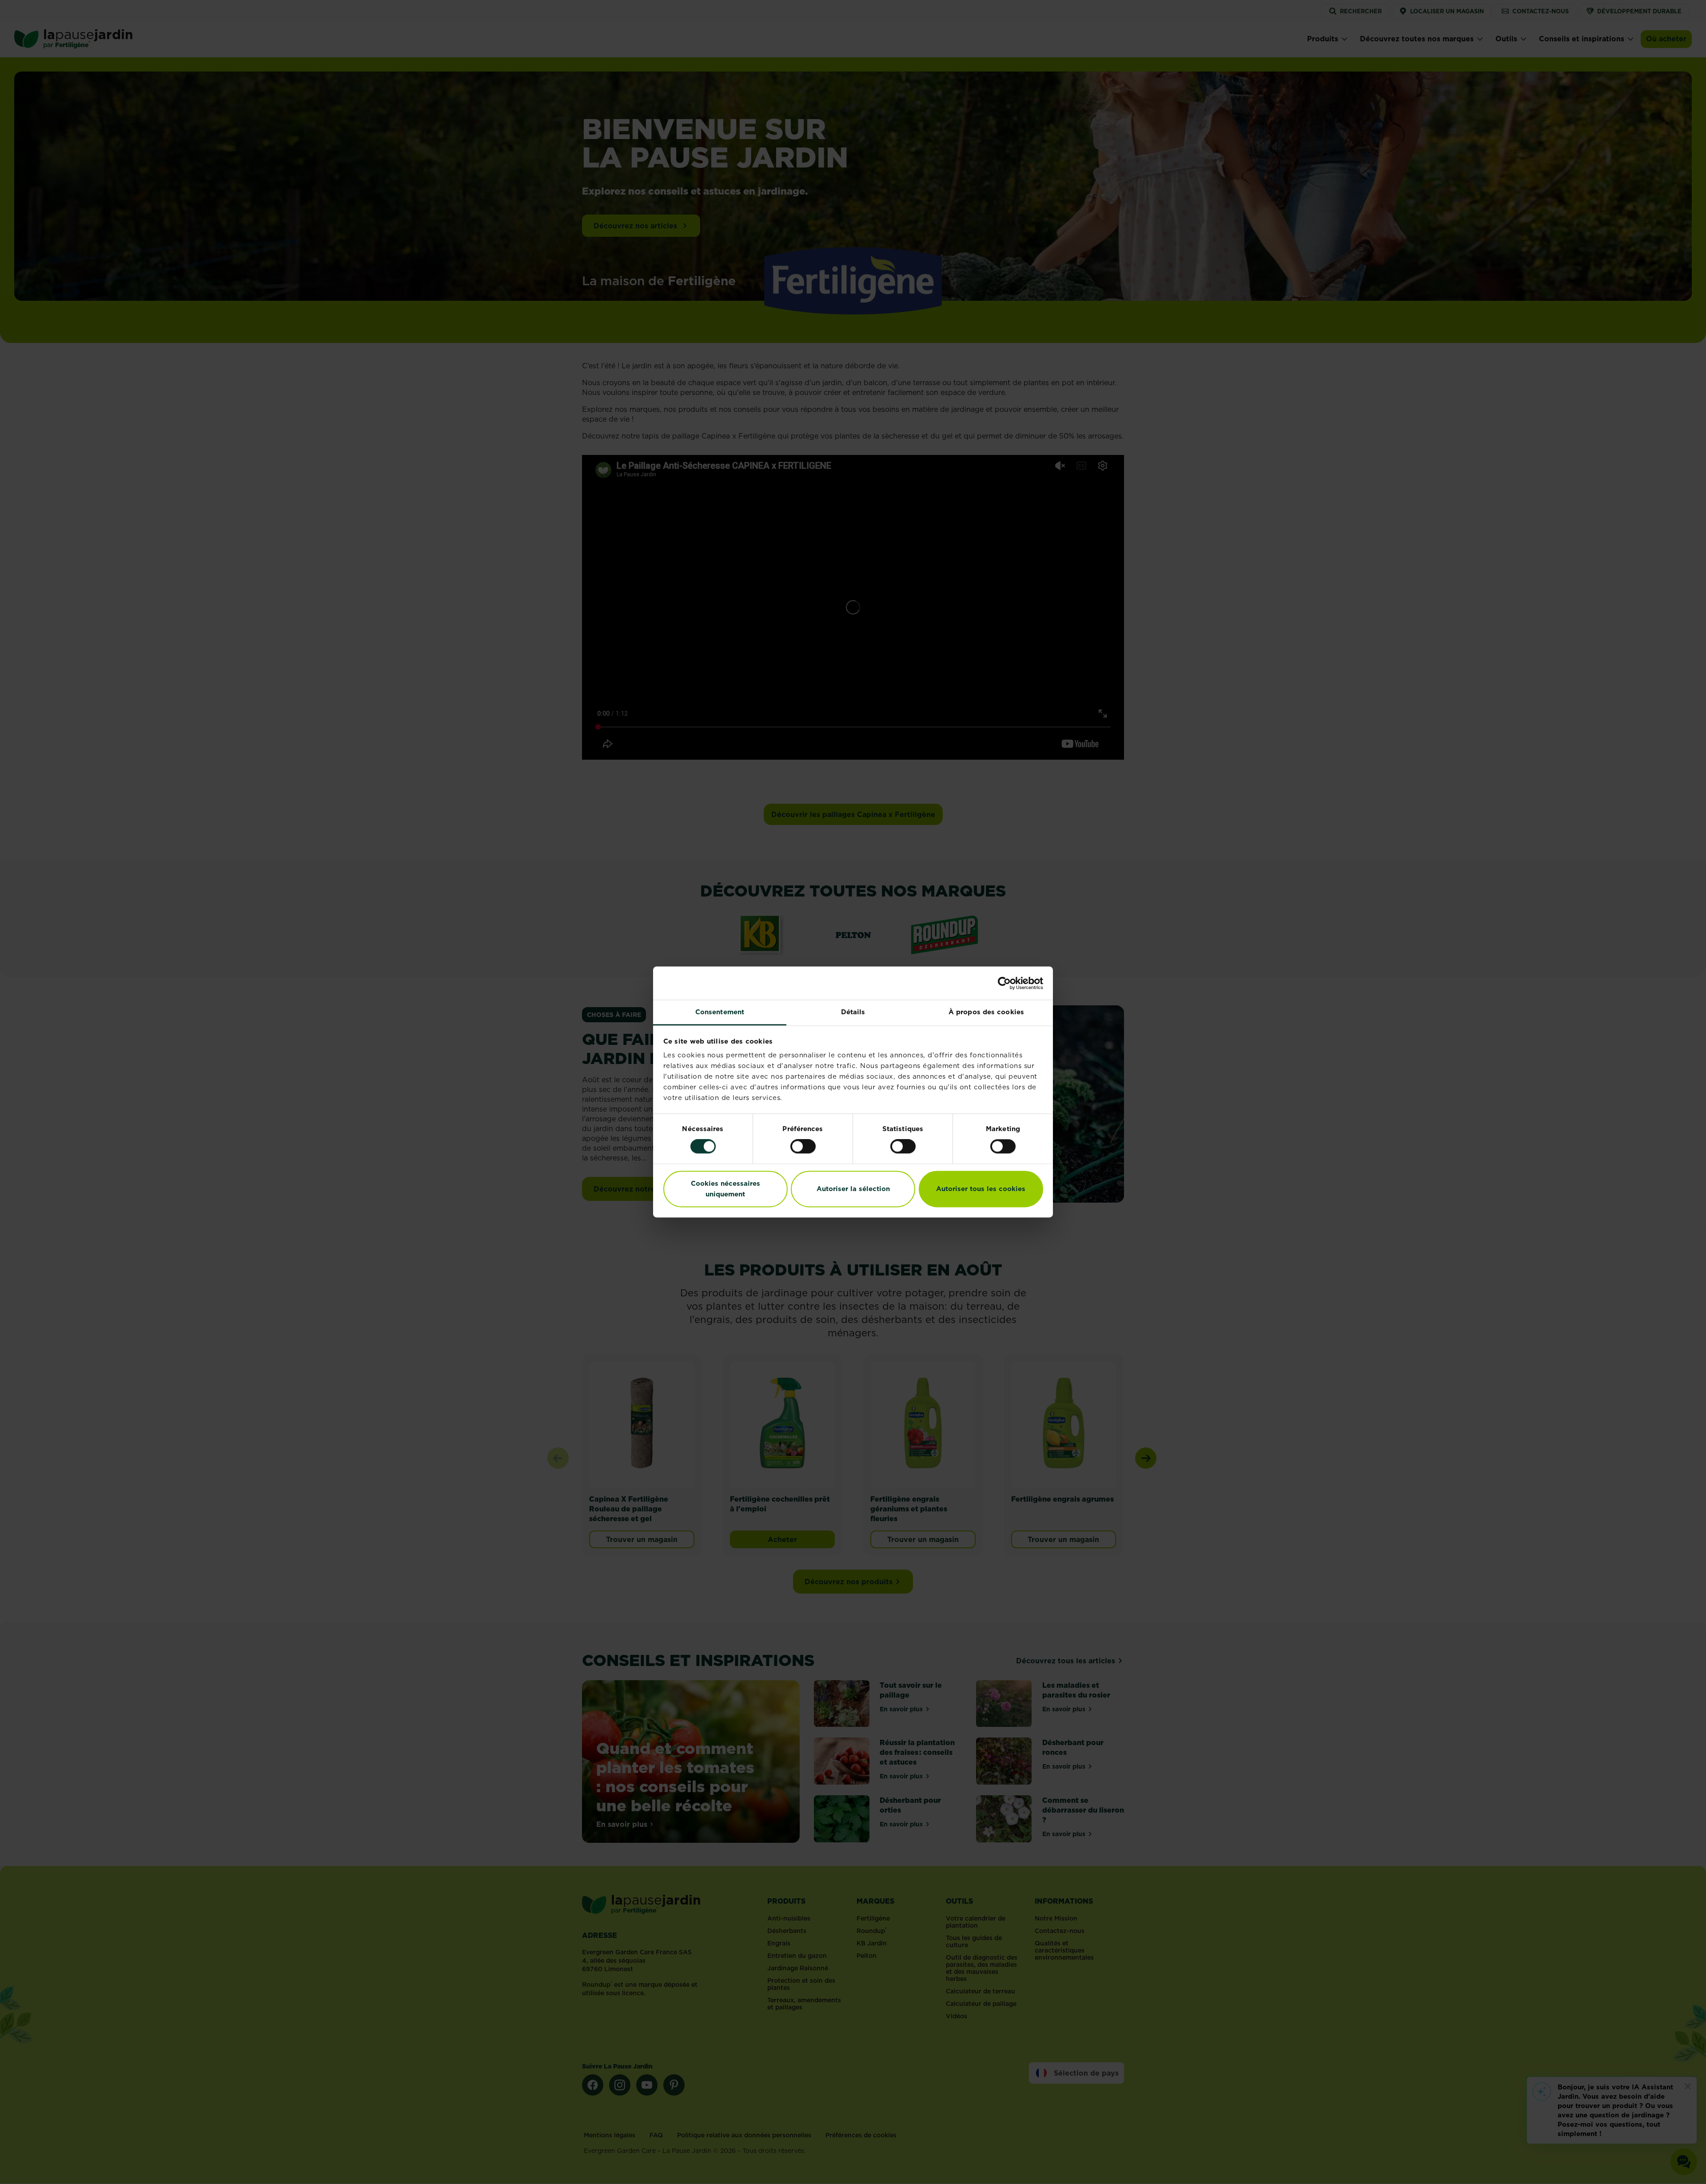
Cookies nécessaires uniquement (725, 1189)
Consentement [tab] (720, 1012)
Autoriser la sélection (853, 1189)
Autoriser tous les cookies (981, 1189)
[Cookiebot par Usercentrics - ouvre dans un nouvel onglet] (1004, 983)
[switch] (803, 1147)
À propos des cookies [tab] (986, 1012)
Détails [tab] (853, 1012)
